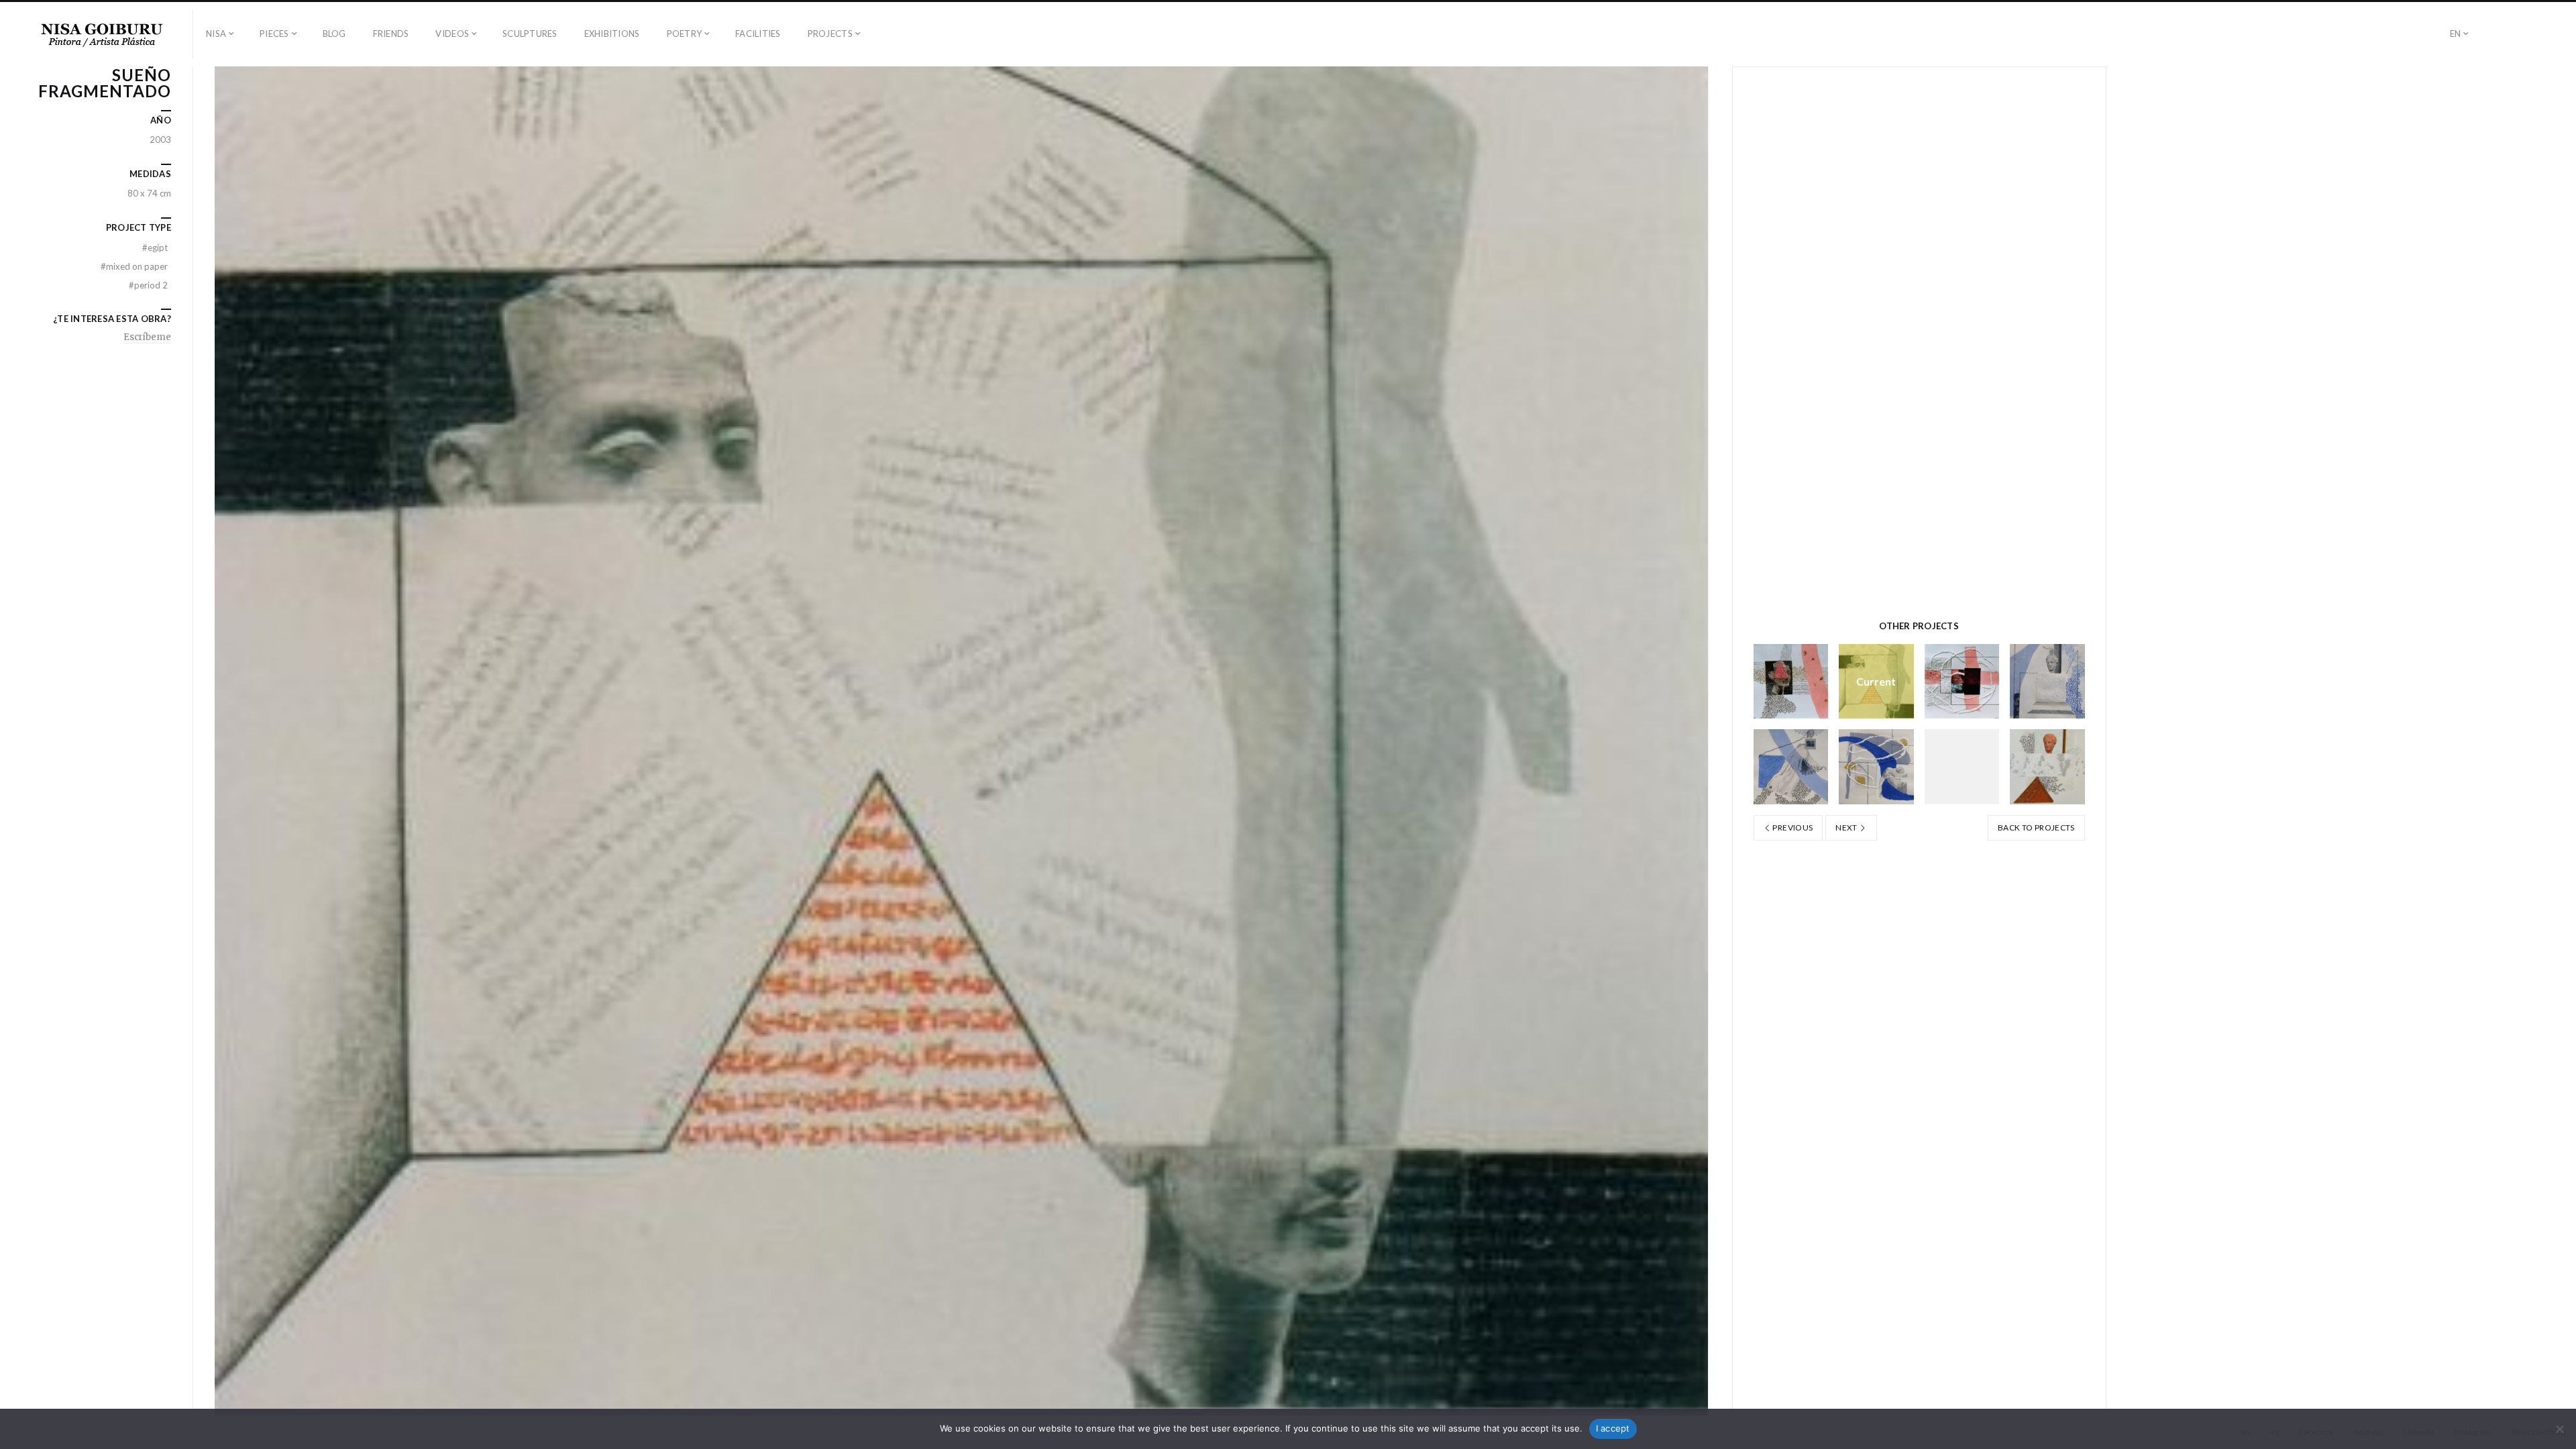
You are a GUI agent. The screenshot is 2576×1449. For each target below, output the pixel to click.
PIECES (274, 34)
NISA (216, 34)
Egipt (155, 248)
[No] (2559, 1429)
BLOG (334, 34)
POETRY (685, 34)
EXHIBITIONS (612, 34)
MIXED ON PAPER (134, 266)
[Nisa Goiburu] (102, 34)
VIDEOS (452, 34)
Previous (1792, 827)
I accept (1613, 1428)
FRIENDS (391, 34)
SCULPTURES (530, 34)
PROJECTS (830, 34)
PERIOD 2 (148, 285)
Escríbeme (147, 337)
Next (1847, 827)
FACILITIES (758, 34)
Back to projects (2036, 827)
